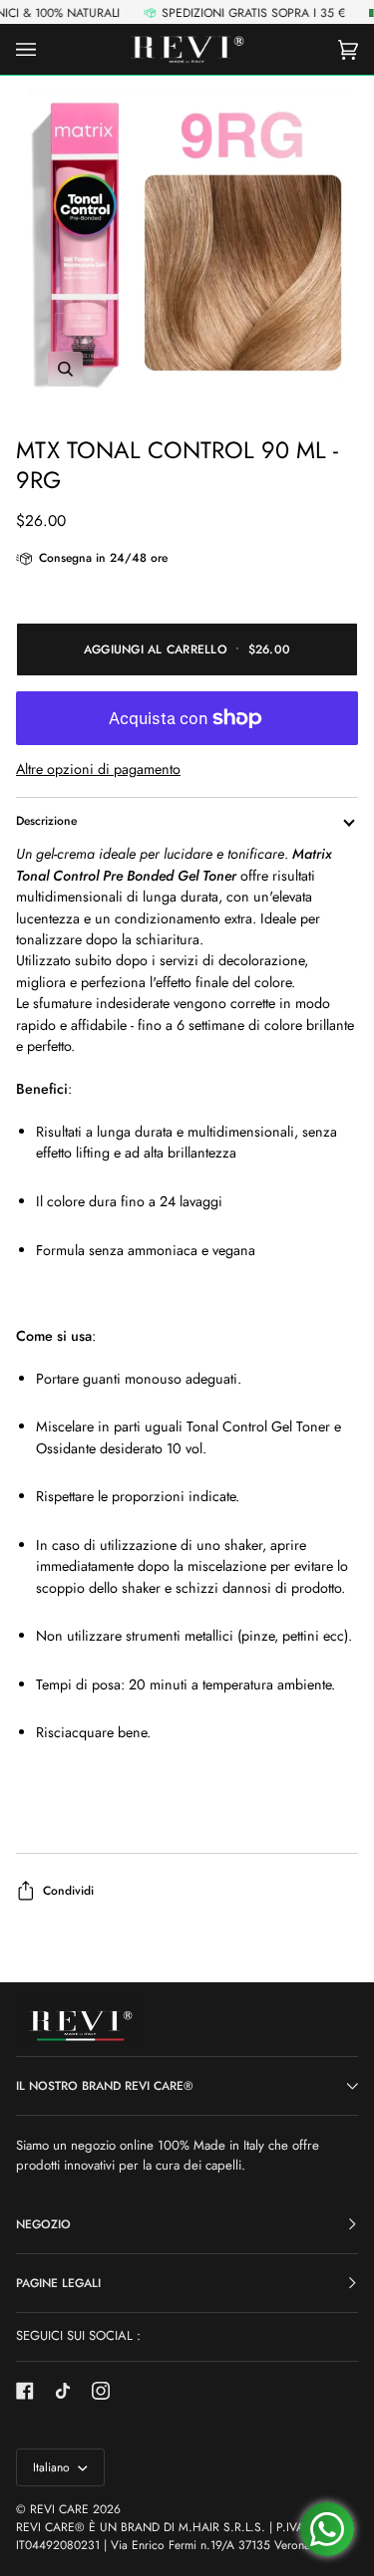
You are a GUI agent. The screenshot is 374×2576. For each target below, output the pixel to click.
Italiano (53, 2467)
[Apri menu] (46, 49)
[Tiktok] (63, 2391)
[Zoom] (187, 249)
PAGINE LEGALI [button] (58, 2283)
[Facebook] (25, 2391)
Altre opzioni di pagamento (98, 769)
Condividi (68, 1891)
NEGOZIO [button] (43, 2224)
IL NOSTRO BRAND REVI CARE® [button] (105, 2086)
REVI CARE (59, 2509)
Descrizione (46, 821)
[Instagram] (101, 2391)
